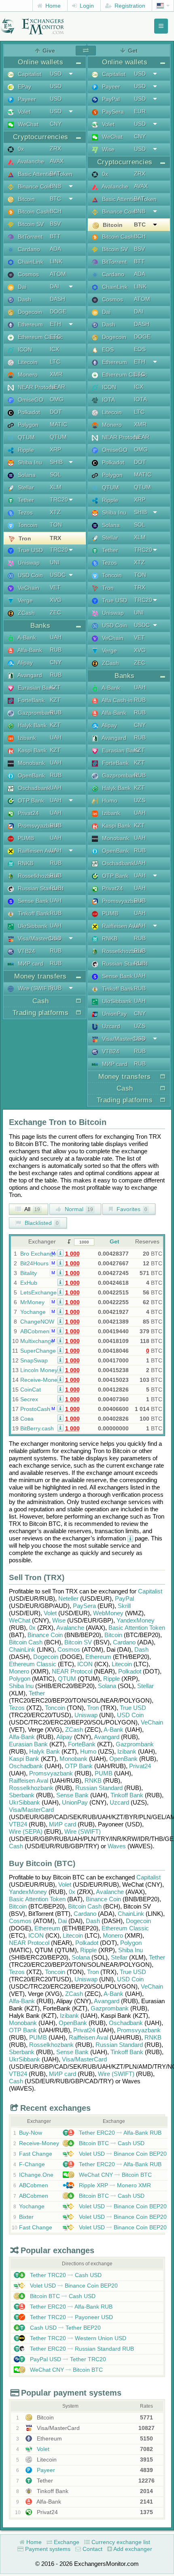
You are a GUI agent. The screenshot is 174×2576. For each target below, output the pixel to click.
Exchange (66, 2542)
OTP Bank (30, 801)
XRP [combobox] (55, 449)
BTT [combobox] (55, 236)
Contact (92, 2549)
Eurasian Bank (36, 688)
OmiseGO (30, 400)
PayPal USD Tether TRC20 (67, 2359)
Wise (107, 149)
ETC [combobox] (55, 337)
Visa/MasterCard (38, 938)
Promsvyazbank (37, 826)
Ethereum (30, 324)
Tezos (24, 513)
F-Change (32, 2164)
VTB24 (26, 951)
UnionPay (114, 1014)
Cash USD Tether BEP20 (65, 2328)
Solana (26, 475)
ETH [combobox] (55, 324)
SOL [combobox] (55, 475)
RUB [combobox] (56, 650)
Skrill (124, 1606)
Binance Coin (34, 186)
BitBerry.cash (37, 1428)
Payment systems (47, 2549)
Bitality (29, 1273)
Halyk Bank (31, 725)
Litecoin (27, 362)
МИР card (30, 964)
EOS (107, 350)
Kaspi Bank (31, 750)
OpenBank (31, 775)
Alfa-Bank (29, 650)
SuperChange (38, 1351)
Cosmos (28, 274)
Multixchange (37, 1341)
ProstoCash (35, 1409)
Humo (109, 801)
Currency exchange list (120, 2542)
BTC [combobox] (55, 199)
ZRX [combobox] (55, 148)
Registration (129, 6)
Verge (24, 600)
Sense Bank (32, 901)
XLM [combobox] (56, 487)
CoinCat (31, 1390)
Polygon (27, 425)
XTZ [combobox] (55, 512)
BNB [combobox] (55, 186)
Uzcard (110, 1026)
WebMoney (108, 1613)
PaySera (112, 112)
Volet (23, 112)
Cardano (28, 249)
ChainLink (30, 262)
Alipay (24, 663)
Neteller (68, 1598)
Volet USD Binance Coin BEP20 (122, 2154)
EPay (24, 87)
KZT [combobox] (55, 687)
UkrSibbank (32, 926)
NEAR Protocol (36, 387)
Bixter (26, 2217)
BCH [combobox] (56, 211)
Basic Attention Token (44, 174)
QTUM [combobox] (58, 437)
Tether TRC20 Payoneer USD (71, 2317)
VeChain (28, 588)
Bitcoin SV (30, 224)
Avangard (29, 675)
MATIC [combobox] (58, 424)
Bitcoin (25, 199)
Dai (21, 287)
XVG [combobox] (56, 600)
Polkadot (28, 412)
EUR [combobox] (140, 111)
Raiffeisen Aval (36, 851)
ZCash (25, 613)
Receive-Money (40, 1380)
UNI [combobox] (55, 562)
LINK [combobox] (56, 261)
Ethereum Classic (39, 337)
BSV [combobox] (55, 224)
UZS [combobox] (140, 800)
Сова (27, 1419)
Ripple (25, 450)
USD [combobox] (56, 74)
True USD (30, 550)
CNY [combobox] (56, 124)
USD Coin (30, 575)
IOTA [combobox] (140, 399)
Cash (16, 1846)
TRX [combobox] (55, 538)
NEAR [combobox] (57, 387)
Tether (25, 500)
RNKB (25, 863)
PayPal (110, 99)
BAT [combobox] (55, 174)
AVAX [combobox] (57, 161)
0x (20, 149)
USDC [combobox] (58, 575)
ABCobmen (35, 1331)
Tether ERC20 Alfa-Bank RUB (119, 2133)
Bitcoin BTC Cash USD (111, 2143)
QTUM (25, 437)
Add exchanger (132, 2549)
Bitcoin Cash (33, 212)
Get (115, 1241)
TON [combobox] (56, 525)
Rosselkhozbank (38, 876)
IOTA (108, 400)
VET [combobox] (55, 587)
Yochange (33, 1312)
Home (52, 6)
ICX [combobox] (54, 349)
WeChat (27, 124)
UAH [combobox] (56, 637)
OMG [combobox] (57, 399)
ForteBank (30, 700)
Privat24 (28, 813)
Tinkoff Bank (33, 913)
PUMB (25, 838)
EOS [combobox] (140, 349)
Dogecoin (29, 312)
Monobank (31, 763)
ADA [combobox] (55, 249)
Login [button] (86, 6)
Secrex (29, 1399)
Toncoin (27, 525)
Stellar (25, 487)
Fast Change (36, 2154)
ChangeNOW (37, 1322)
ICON (24, 350)
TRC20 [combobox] (59, 500)
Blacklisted (41, 1223)
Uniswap (28, 563)
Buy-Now (31, 2133)
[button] (60, 1253)
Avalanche (30, 161)
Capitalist (29, 74)
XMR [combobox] (56, 374)
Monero (27, 375)
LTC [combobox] (55, 362)
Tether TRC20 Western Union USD (77, 2338)
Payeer (26, 99)
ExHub (29, 1283)
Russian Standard (40, 888)
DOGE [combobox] (58, 311)
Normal (78, 1209)
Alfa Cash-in (117, 700)
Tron (24, 538)
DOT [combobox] (56, 412)
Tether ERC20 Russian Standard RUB (81, 2349)
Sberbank (22, 1795)
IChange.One (36, 2175)
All (32, 1209)
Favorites (131, 1209)
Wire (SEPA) (26, 1831)
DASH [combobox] (57, 299)
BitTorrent (29, 237)
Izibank (26, 738)
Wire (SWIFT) (35, 988)
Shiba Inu (29, 462)
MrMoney (32, 1302)
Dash (24, 299)
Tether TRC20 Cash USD (65, 2275)
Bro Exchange (38, 1254)
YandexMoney (136, 1620)
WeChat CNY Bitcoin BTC (115, 2175)
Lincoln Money (39, 1370)
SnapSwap (34, 1360)
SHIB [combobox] (56, 462)
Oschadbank (33, 788)
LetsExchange (38, 1292)
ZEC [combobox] (55, 612)
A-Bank (26, 638)
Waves (117, 1846)
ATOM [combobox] (58, 274)
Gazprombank (35, 713)
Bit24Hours (34, 1263)
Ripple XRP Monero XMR (114, 2185)
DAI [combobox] (54, 286)
